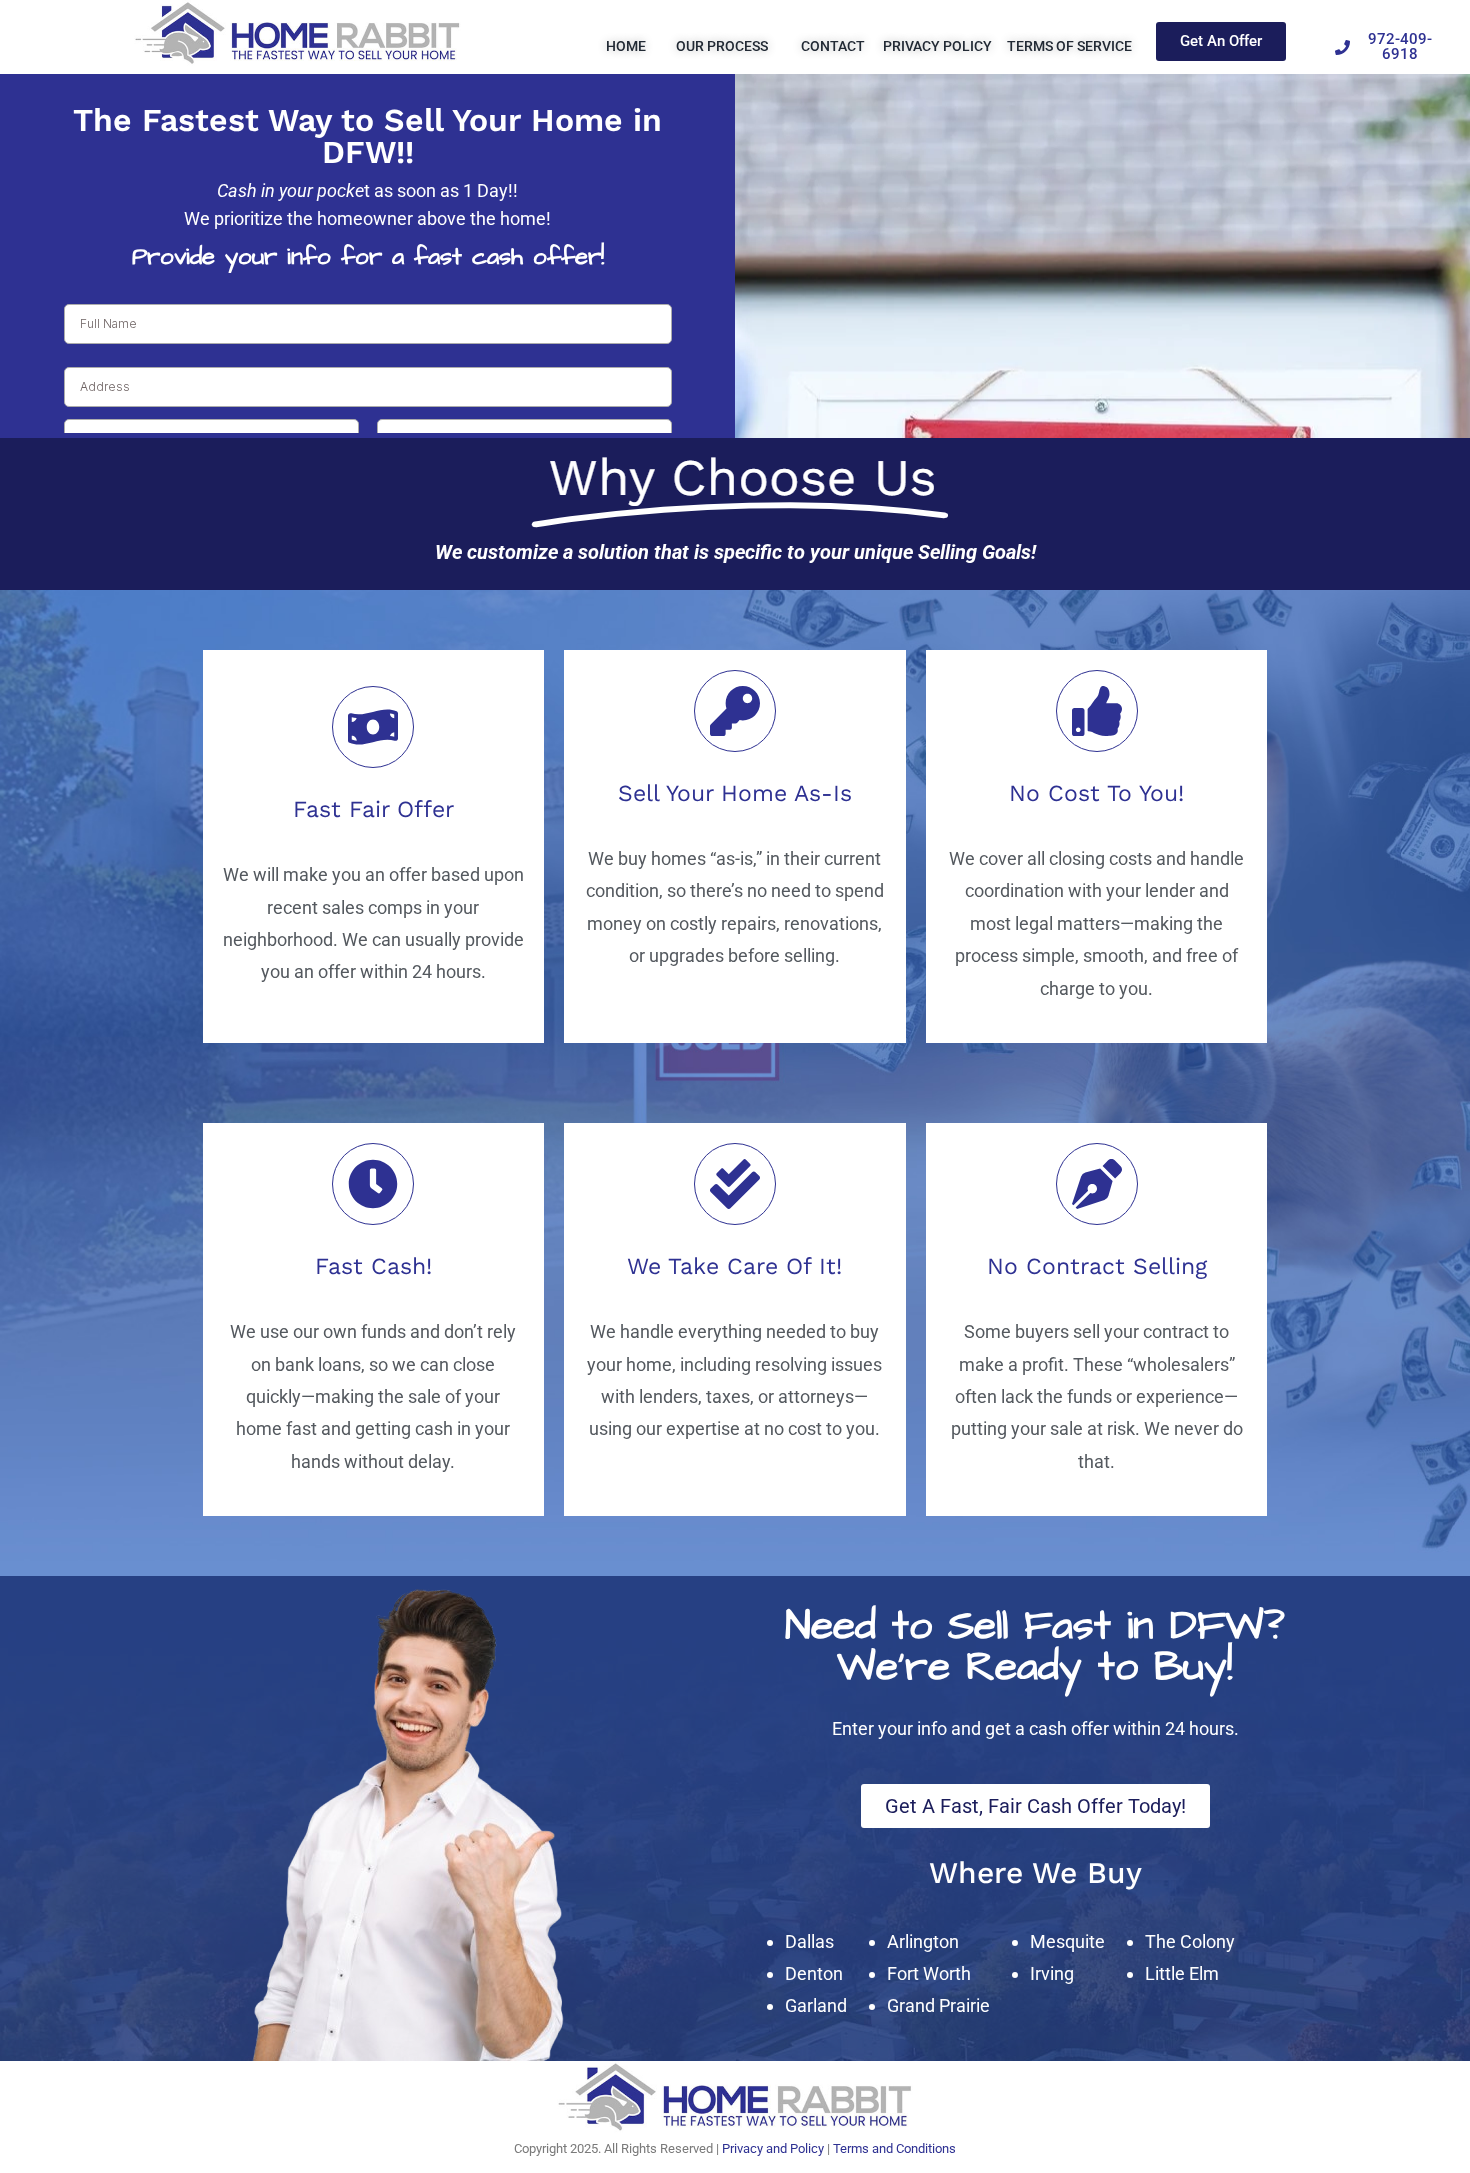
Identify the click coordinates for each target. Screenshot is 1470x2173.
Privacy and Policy (773, 2148)
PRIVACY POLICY (937, 46)
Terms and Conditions (894, 2148)
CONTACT (833, 46)
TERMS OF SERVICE (1069, 46)
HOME (626, 46)
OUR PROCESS (723, 46)
